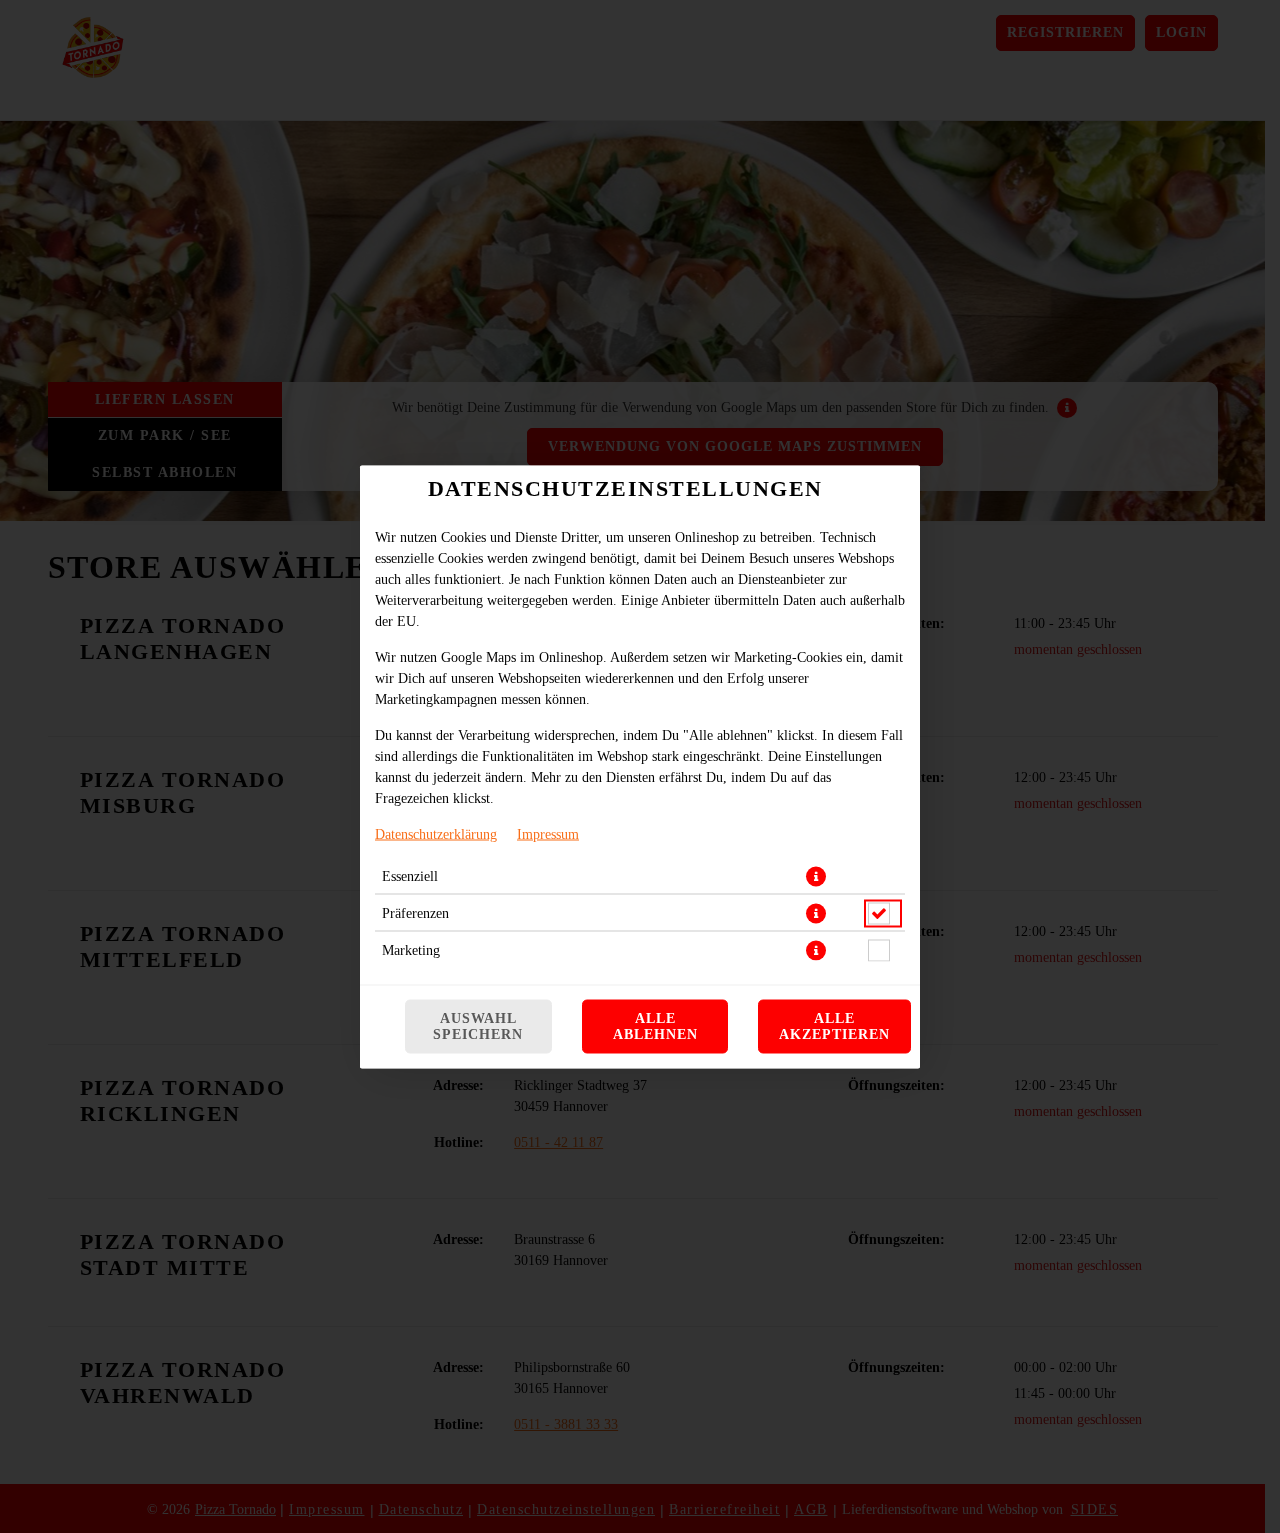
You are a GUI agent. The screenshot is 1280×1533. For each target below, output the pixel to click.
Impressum (548, 833)
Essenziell (410, 875)
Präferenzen (415, 912)
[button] (816, 876)
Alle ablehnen (655, 1025)
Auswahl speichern (478, 1025)
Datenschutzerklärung (436, 833)
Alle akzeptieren (834, 1025)
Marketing (411, 949)
